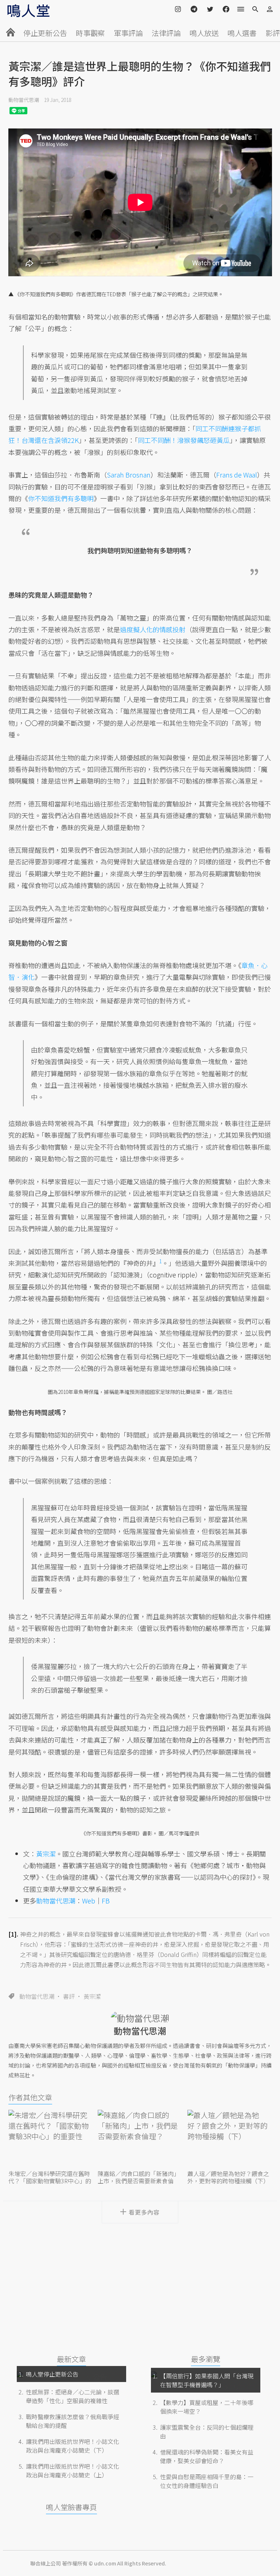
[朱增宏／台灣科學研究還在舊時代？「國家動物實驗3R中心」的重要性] (50, 2139)
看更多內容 (144, 2212)
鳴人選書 (242, 33)
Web (89, 1901)
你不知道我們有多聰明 (61, 498)
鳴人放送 (204, 33)
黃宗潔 (92, 1996)
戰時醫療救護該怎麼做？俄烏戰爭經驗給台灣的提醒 (73, 2421)
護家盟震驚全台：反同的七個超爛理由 (207, 2432)
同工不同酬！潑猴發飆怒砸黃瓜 (184, 440)
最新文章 (71, 2359)
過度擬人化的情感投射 (153, 629)
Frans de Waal (237, 475)
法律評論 (166, 33)
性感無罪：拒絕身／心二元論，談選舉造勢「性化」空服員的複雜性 (73, 2396)
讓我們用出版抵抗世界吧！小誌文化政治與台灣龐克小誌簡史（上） (73, 2470)
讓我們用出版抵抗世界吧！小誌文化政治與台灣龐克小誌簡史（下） (73, 2446)
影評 (273, 33)
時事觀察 (90, 33)
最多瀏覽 (206, 2359)
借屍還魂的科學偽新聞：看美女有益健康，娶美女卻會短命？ (207, 2456)
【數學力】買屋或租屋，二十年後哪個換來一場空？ (207, 2407)
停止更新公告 (45, 33)
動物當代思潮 (24, 100)
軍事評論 (128, 33)
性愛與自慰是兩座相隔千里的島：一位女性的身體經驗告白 (207, 2481)
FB (106, 1901)
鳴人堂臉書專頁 (71, 2507)
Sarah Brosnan (129, 475)
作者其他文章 (30, 2097)
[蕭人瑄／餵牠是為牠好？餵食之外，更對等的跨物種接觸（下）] (230, 2139)
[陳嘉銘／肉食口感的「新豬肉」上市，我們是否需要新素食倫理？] (140, 2139)
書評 (69, 1996)
